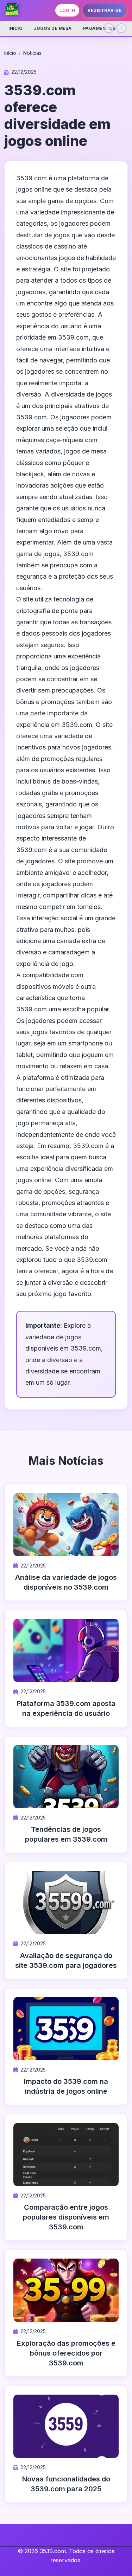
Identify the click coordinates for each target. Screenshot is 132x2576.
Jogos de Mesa (53, 28)
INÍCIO (15, 28)
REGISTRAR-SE (105, 10)
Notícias (32, 53)
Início (10, 53)
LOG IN (67, 10)
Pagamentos (99, 28)
